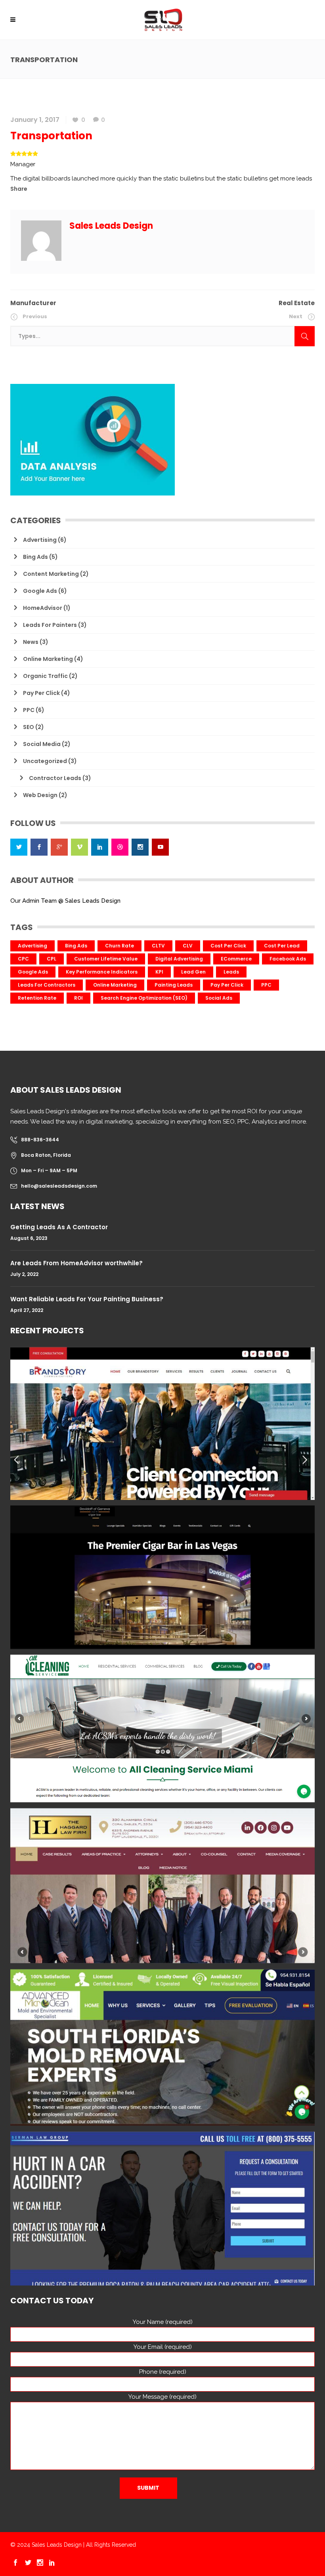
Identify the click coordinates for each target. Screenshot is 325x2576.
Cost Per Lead (282, 946)
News (31, 642)
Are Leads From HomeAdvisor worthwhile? (76, 1263)
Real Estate (297, 303)
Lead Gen (193, 972)
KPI (159, 972)
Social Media (42, 744)
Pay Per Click (41, 693)
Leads (231, 972)
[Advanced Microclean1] (162, 2047)
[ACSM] (162, 1728)
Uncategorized (45, 761)
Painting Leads (174, 985)
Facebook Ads (288, 959)
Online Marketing (48, 659)
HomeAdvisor (43, 608)
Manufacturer (33, 303)
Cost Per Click (228, 946)
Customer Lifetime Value (106, 959)
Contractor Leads (55, 778)
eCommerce (236, 959)
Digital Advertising (179, 959)
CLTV (158, 946)
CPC (23, 959)
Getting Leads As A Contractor (59, 1227)
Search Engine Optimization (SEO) (144, 998)
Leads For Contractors (47, 985)
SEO (29, 727)
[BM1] (162, 1423)
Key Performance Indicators (102, 972)
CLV (188, 946)
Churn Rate (119, 946)
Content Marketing (51, 574)
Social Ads (219, 998)
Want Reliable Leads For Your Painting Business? (87, 1299)
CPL (52, 959)
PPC (29, 710)
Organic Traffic (45, 676)
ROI (78, 998)
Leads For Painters (50, 625)
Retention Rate (37, 998)
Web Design (40, 795)
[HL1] (162, 1886)
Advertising (40, 540)
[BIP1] (162, 2208)
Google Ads (40, 591)
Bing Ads (35, 557)
